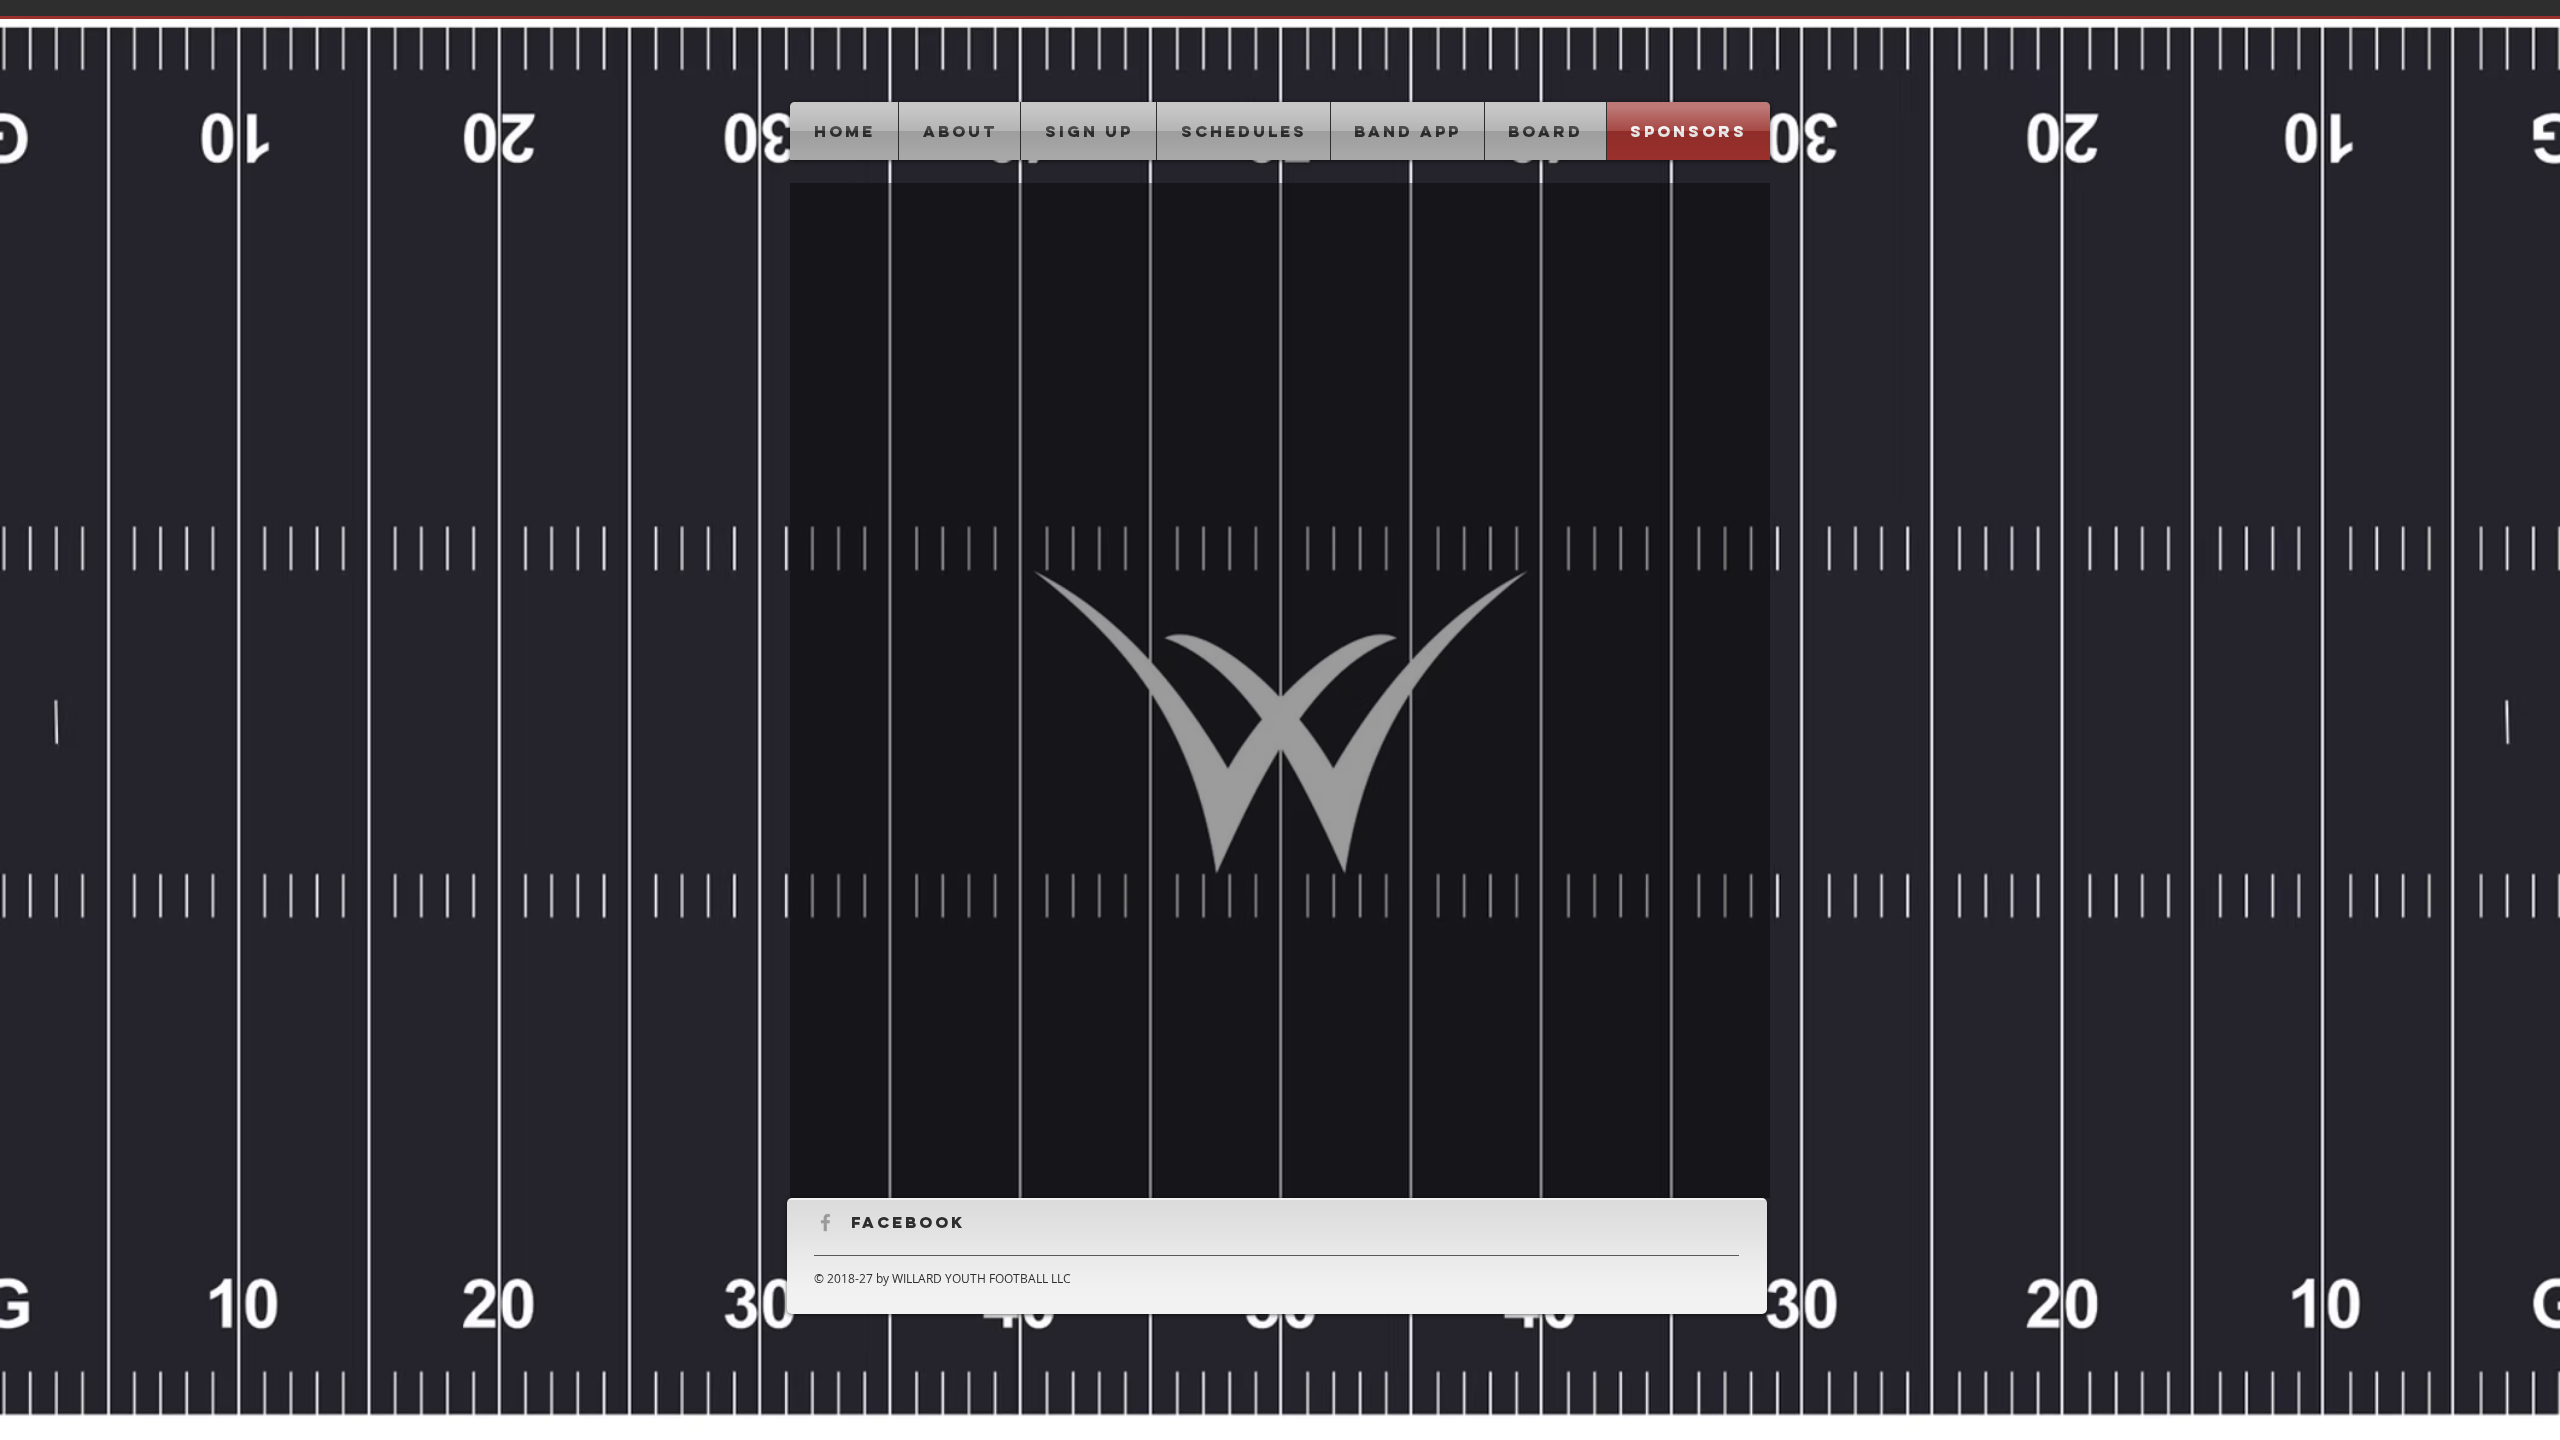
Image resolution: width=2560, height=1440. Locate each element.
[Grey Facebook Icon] (825, 1222)
